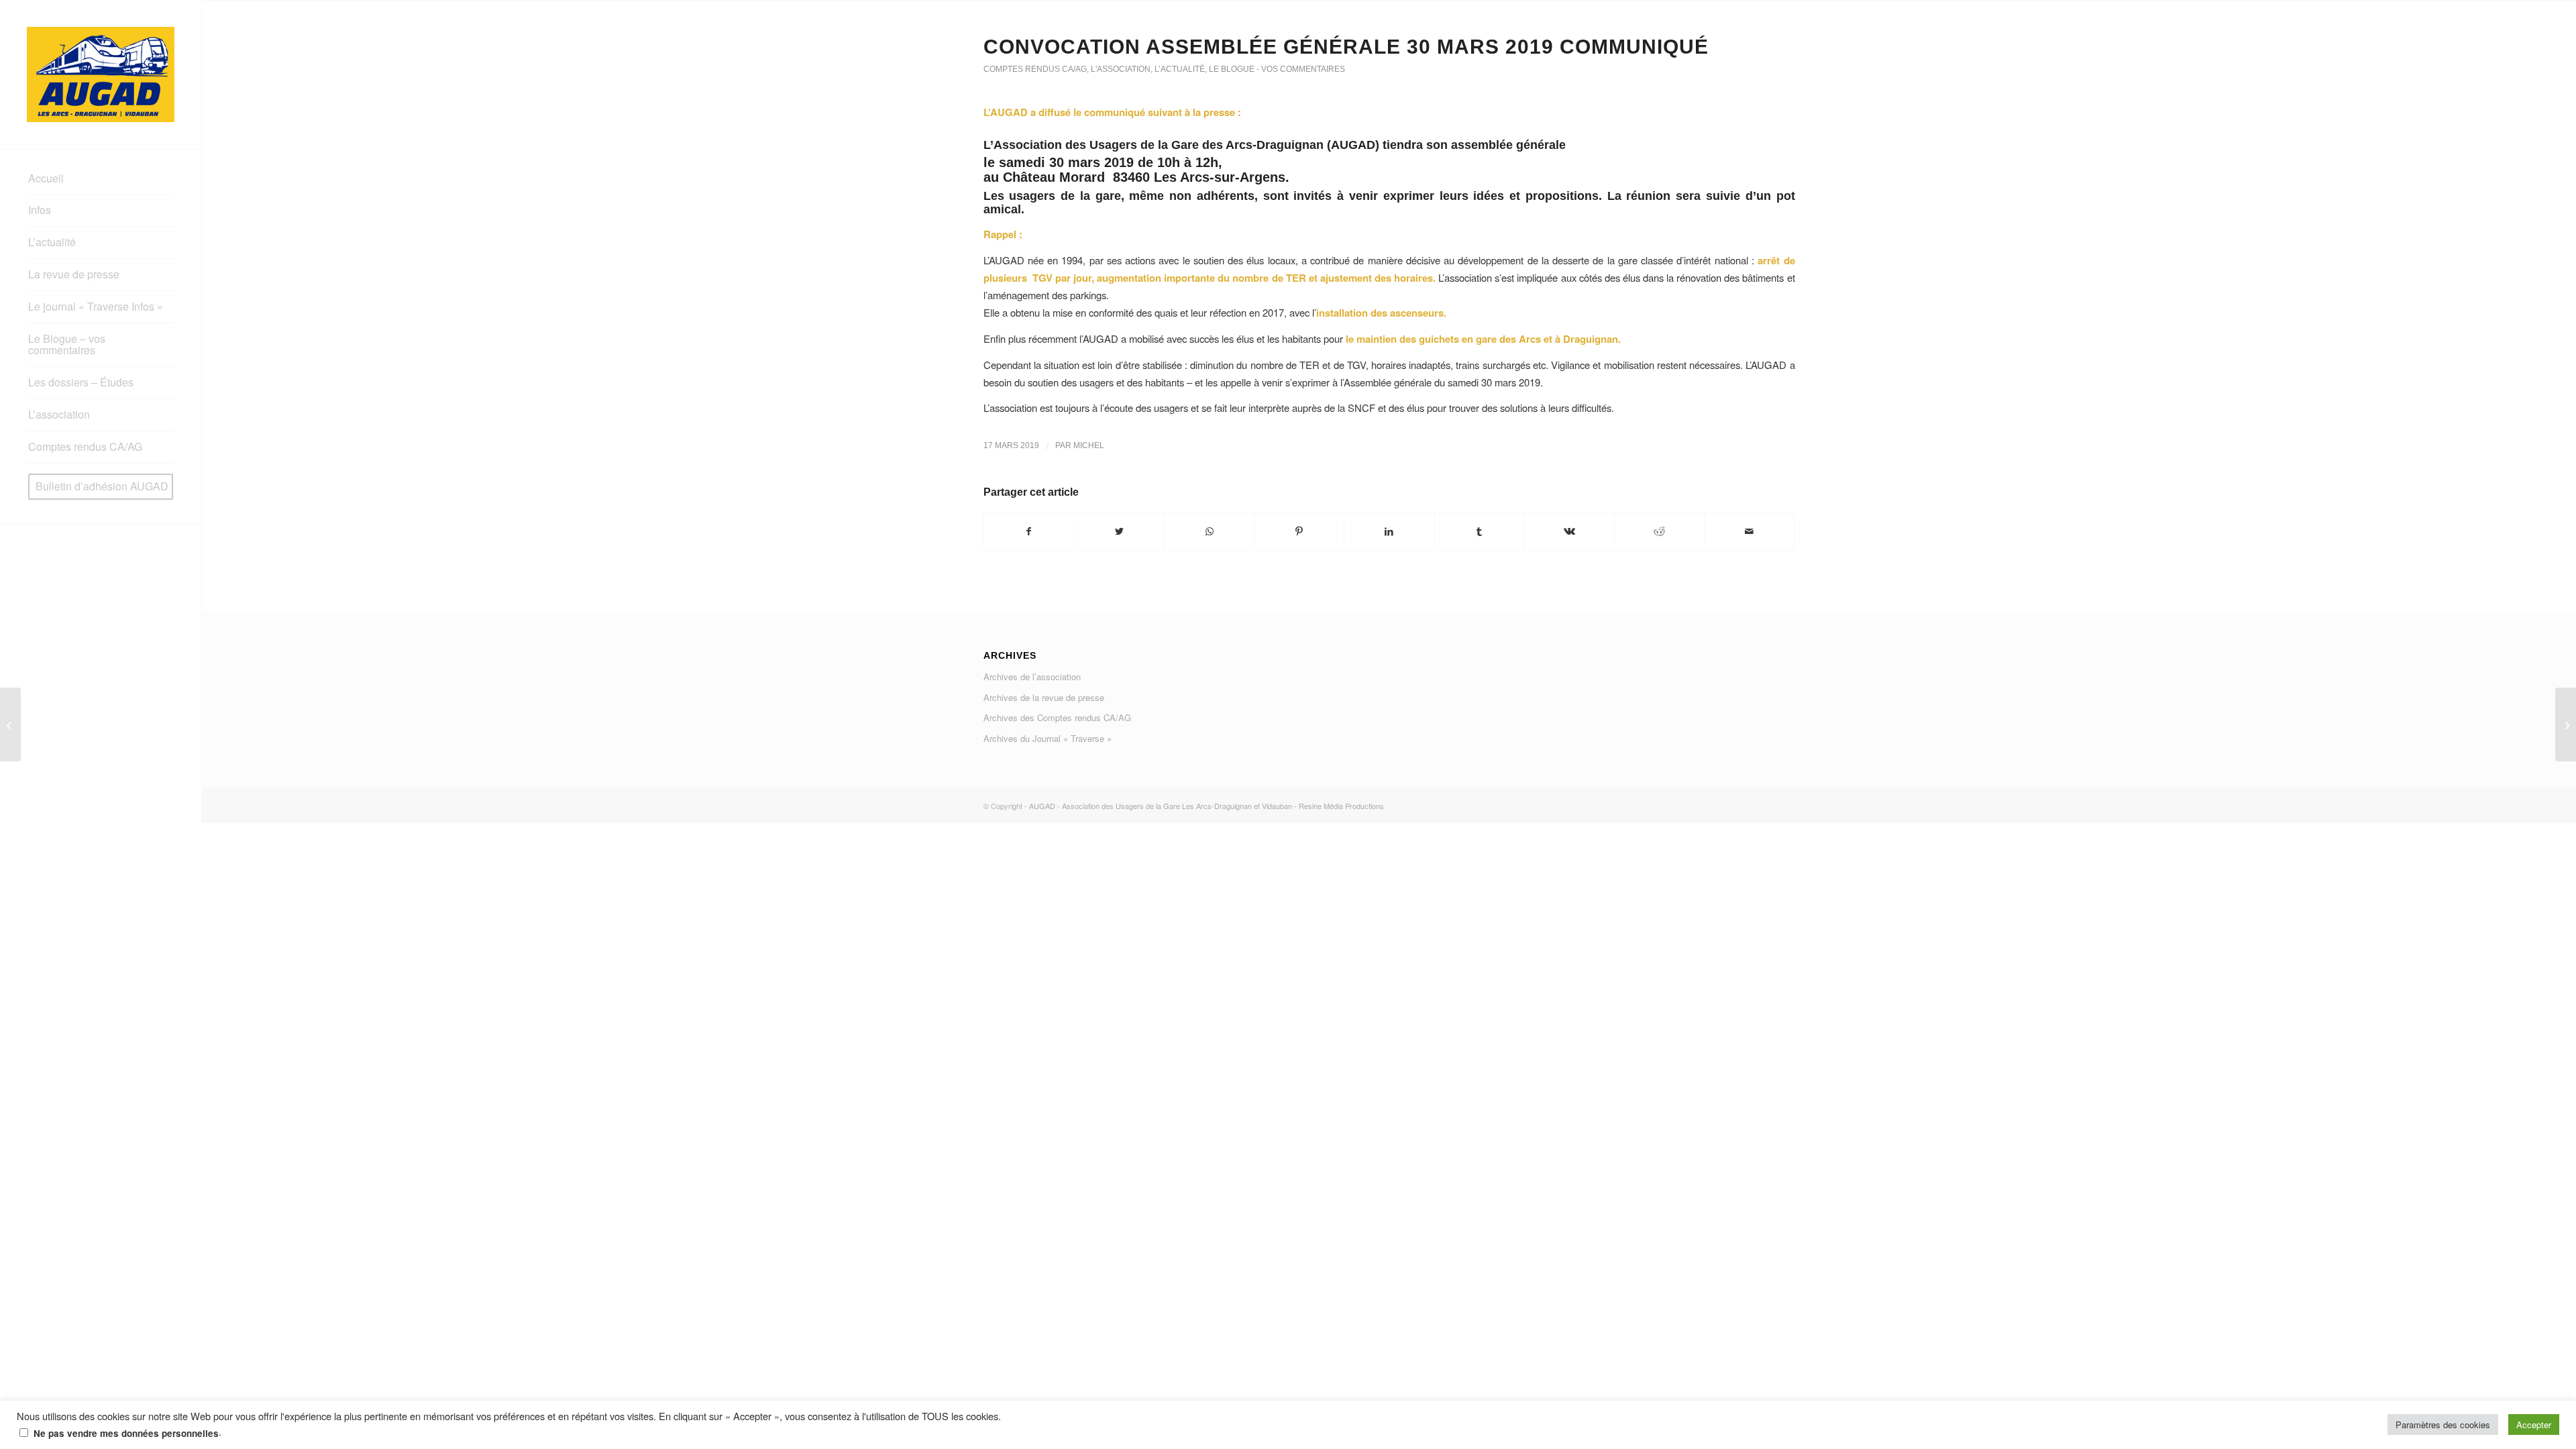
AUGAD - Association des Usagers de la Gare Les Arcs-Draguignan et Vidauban (1161, 806)
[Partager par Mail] (1749, 531)
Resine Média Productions (1341, 806)
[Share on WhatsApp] (1209, 531)
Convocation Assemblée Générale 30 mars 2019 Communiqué (1346, 47)
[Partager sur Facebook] (1029, 531)
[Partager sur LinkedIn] (1389, 531)
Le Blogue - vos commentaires (1277, 69)
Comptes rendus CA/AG (1035, 69)
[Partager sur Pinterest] (1299, 531)
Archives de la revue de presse (1044, 697)
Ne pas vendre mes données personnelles (126, 1433)
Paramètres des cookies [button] (2443, 1425)
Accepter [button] (2534, 1425)
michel (1089, 445)
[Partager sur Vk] (1569, 531)
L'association (1121, 69)
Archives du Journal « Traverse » (1048, 738)
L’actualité (1180, 69)
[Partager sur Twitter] (1119, 531)
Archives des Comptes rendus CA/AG (1057, 717)
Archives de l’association (1032, 677)
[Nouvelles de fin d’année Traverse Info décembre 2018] (10, 724)
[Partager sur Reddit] (1659, 531)
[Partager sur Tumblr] (1480, 531)
